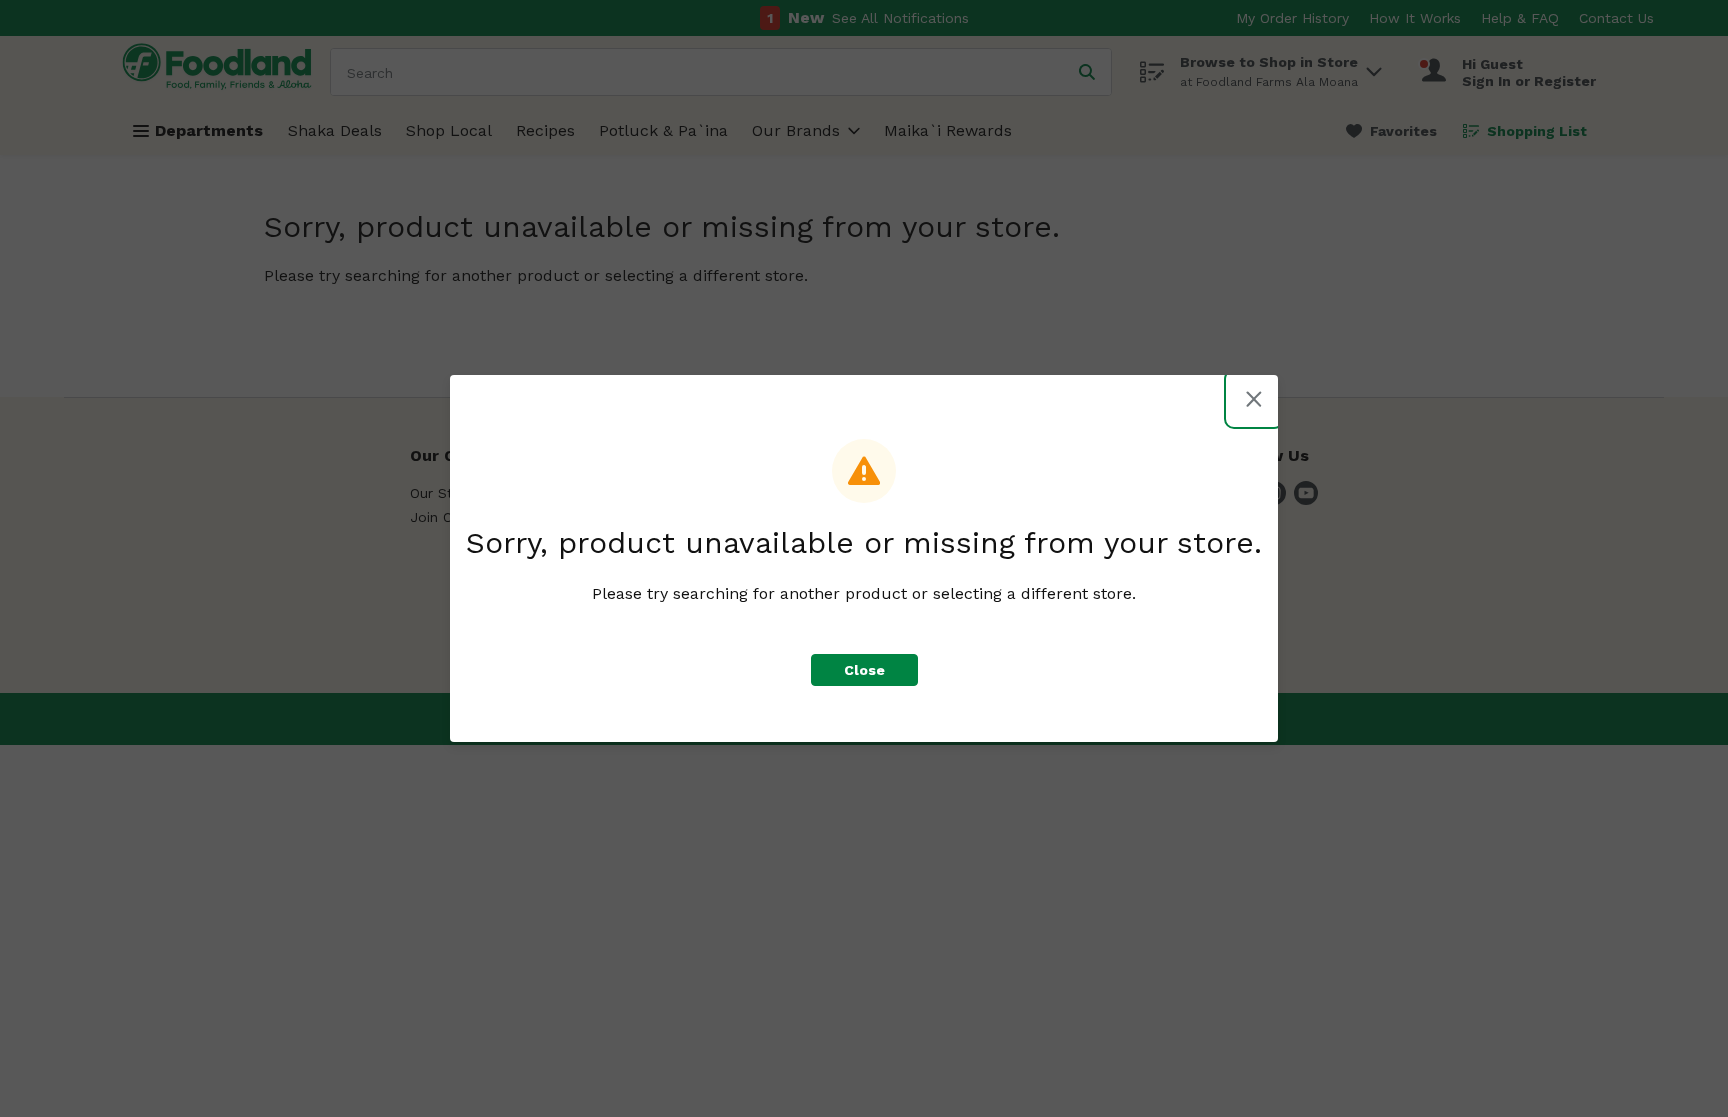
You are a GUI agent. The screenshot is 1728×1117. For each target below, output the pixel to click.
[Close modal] (1254, 399)
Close (864, 670)
